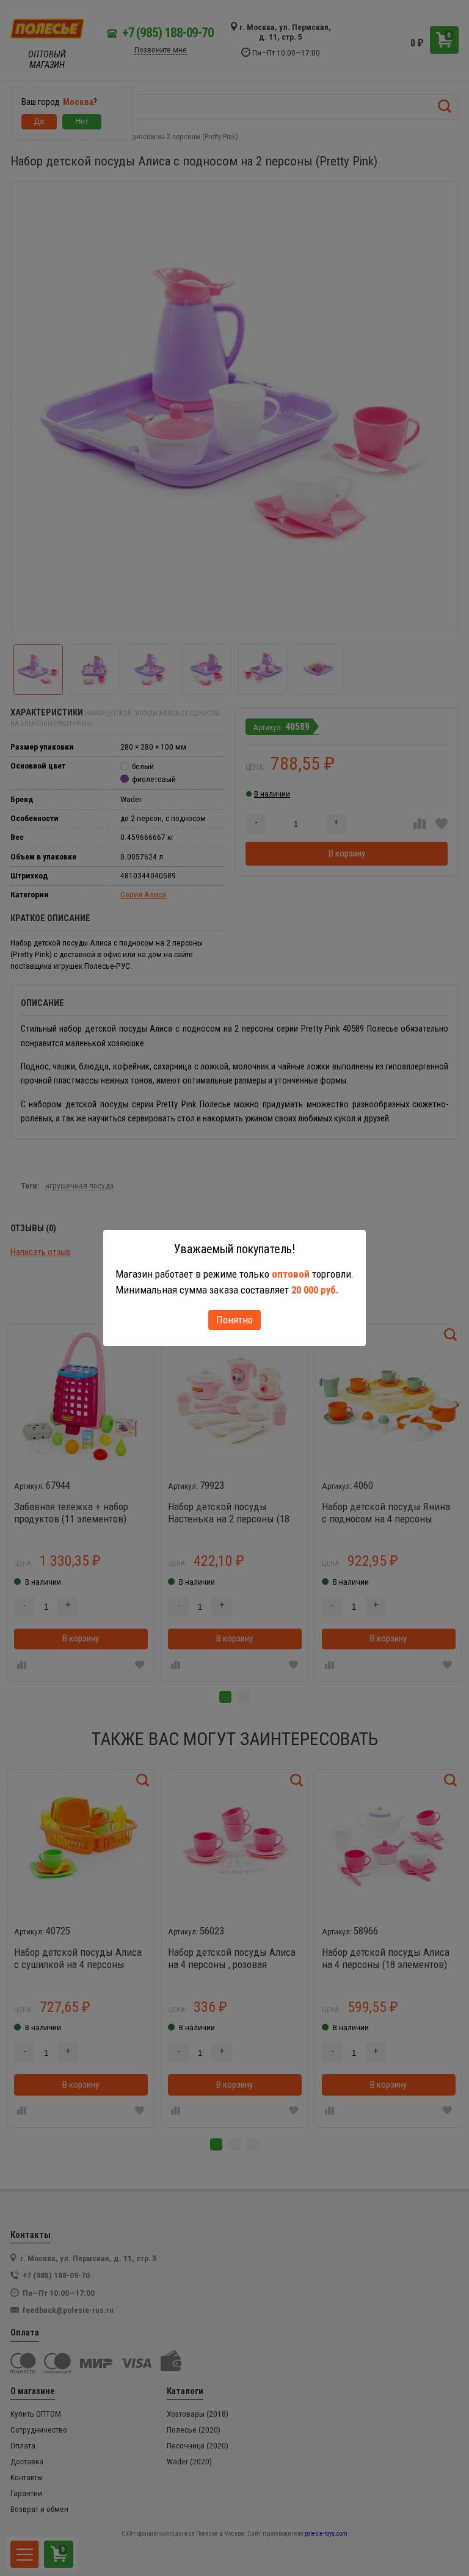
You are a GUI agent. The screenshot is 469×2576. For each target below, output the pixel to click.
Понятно (234, 1320)
